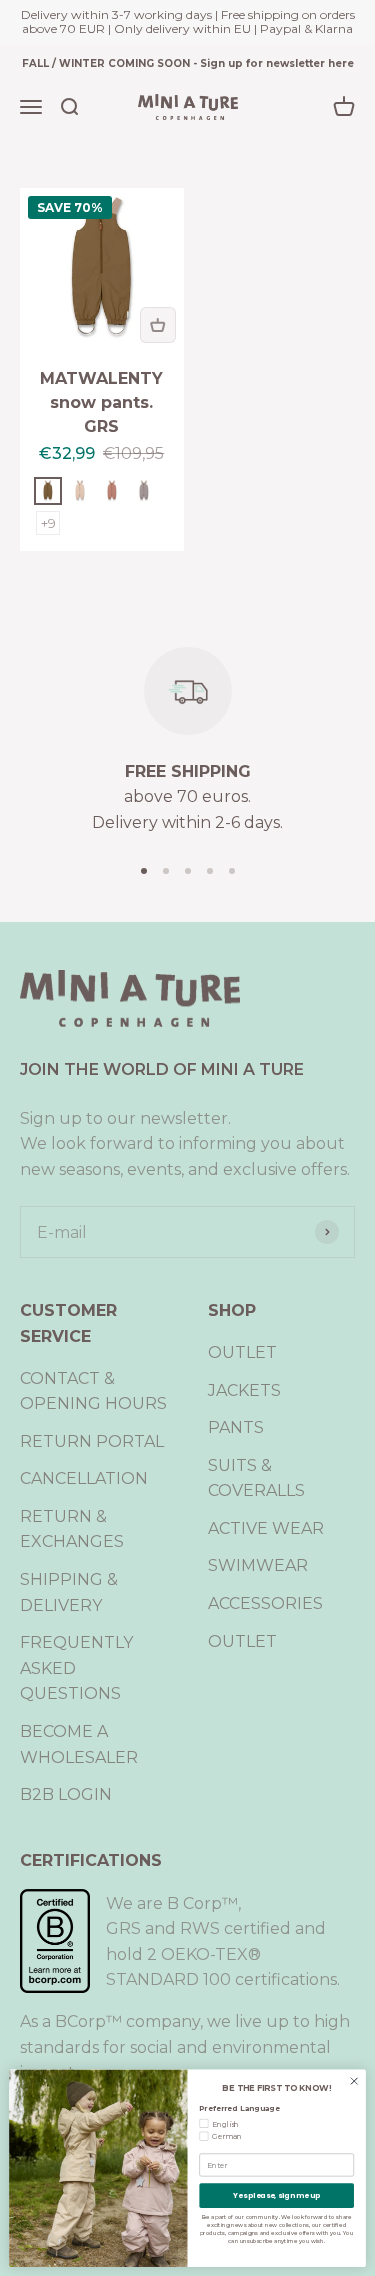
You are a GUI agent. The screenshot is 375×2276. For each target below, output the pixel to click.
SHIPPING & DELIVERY (69, 1592)
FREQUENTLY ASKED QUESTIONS (76, 1668)
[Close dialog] (354, 2081)
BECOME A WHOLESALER (79, 1744)
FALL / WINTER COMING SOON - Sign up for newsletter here (188, 63)
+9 (48, 523)
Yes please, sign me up (276, 2195)
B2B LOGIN (66, 1794)
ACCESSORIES (265, 1603)
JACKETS (244, 1390)
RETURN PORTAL (92, 1441)
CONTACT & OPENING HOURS (93, 1391)
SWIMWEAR (258, 1565)
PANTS (236, 1427)
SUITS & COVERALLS (256, 1478)
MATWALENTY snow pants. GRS (101, 402)
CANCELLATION (84, 1478)
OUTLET (242, 1352)
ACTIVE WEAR (266, 1528)
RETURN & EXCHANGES (72, 1529)
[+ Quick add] (158, 325)
